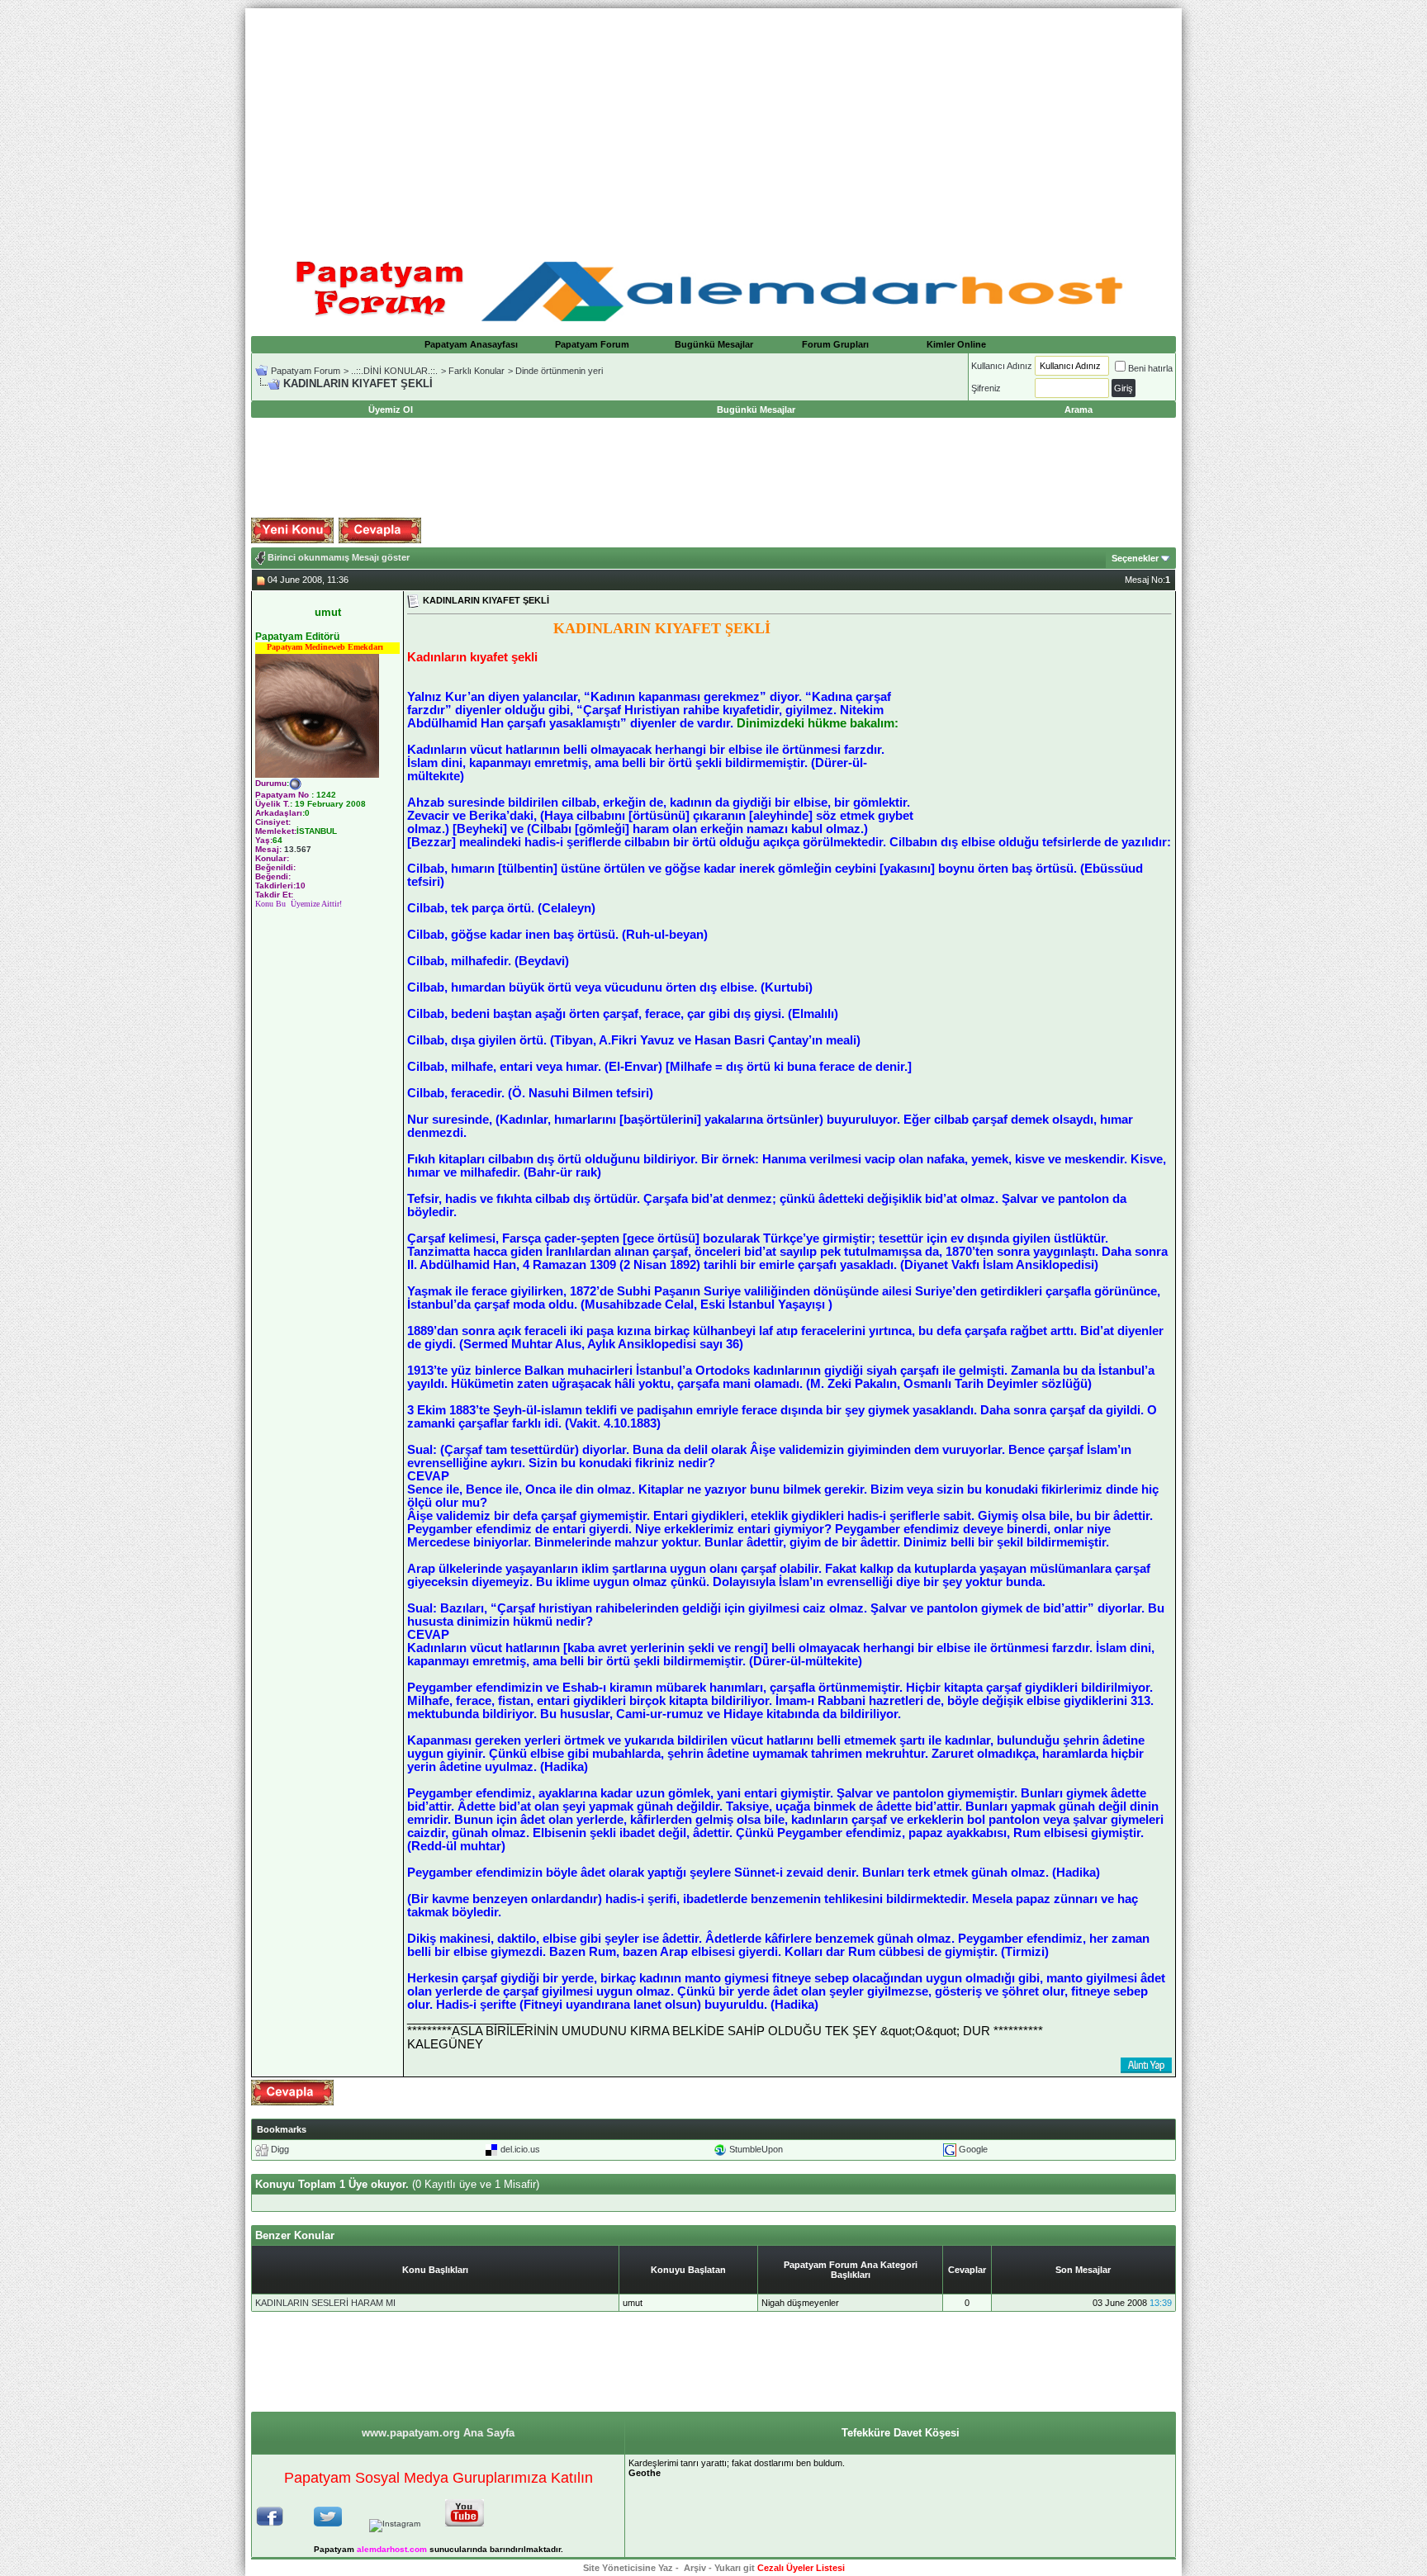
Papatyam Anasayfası (471, 344)
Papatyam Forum (592, 344)
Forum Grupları (835, 344)
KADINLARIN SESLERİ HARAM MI (325, 2303)
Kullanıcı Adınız (1002, 366)
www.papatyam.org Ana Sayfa (438, 2433)
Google (973, 2149)
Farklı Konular (476, 371)
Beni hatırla (1150, 368)
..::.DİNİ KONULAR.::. (394, 371)
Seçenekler (1135, 558)
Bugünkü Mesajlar (714, 344)
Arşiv (695, 2568)
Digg (280, 2149)
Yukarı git (735, 2568)
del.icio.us (520, 2149)
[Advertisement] (713, 124)
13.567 (298, 849)
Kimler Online (956, 344)
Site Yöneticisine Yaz (628, 2568)
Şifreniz (986, 388)
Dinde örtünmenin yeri (559, 371)
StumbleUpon (756, 2149)
